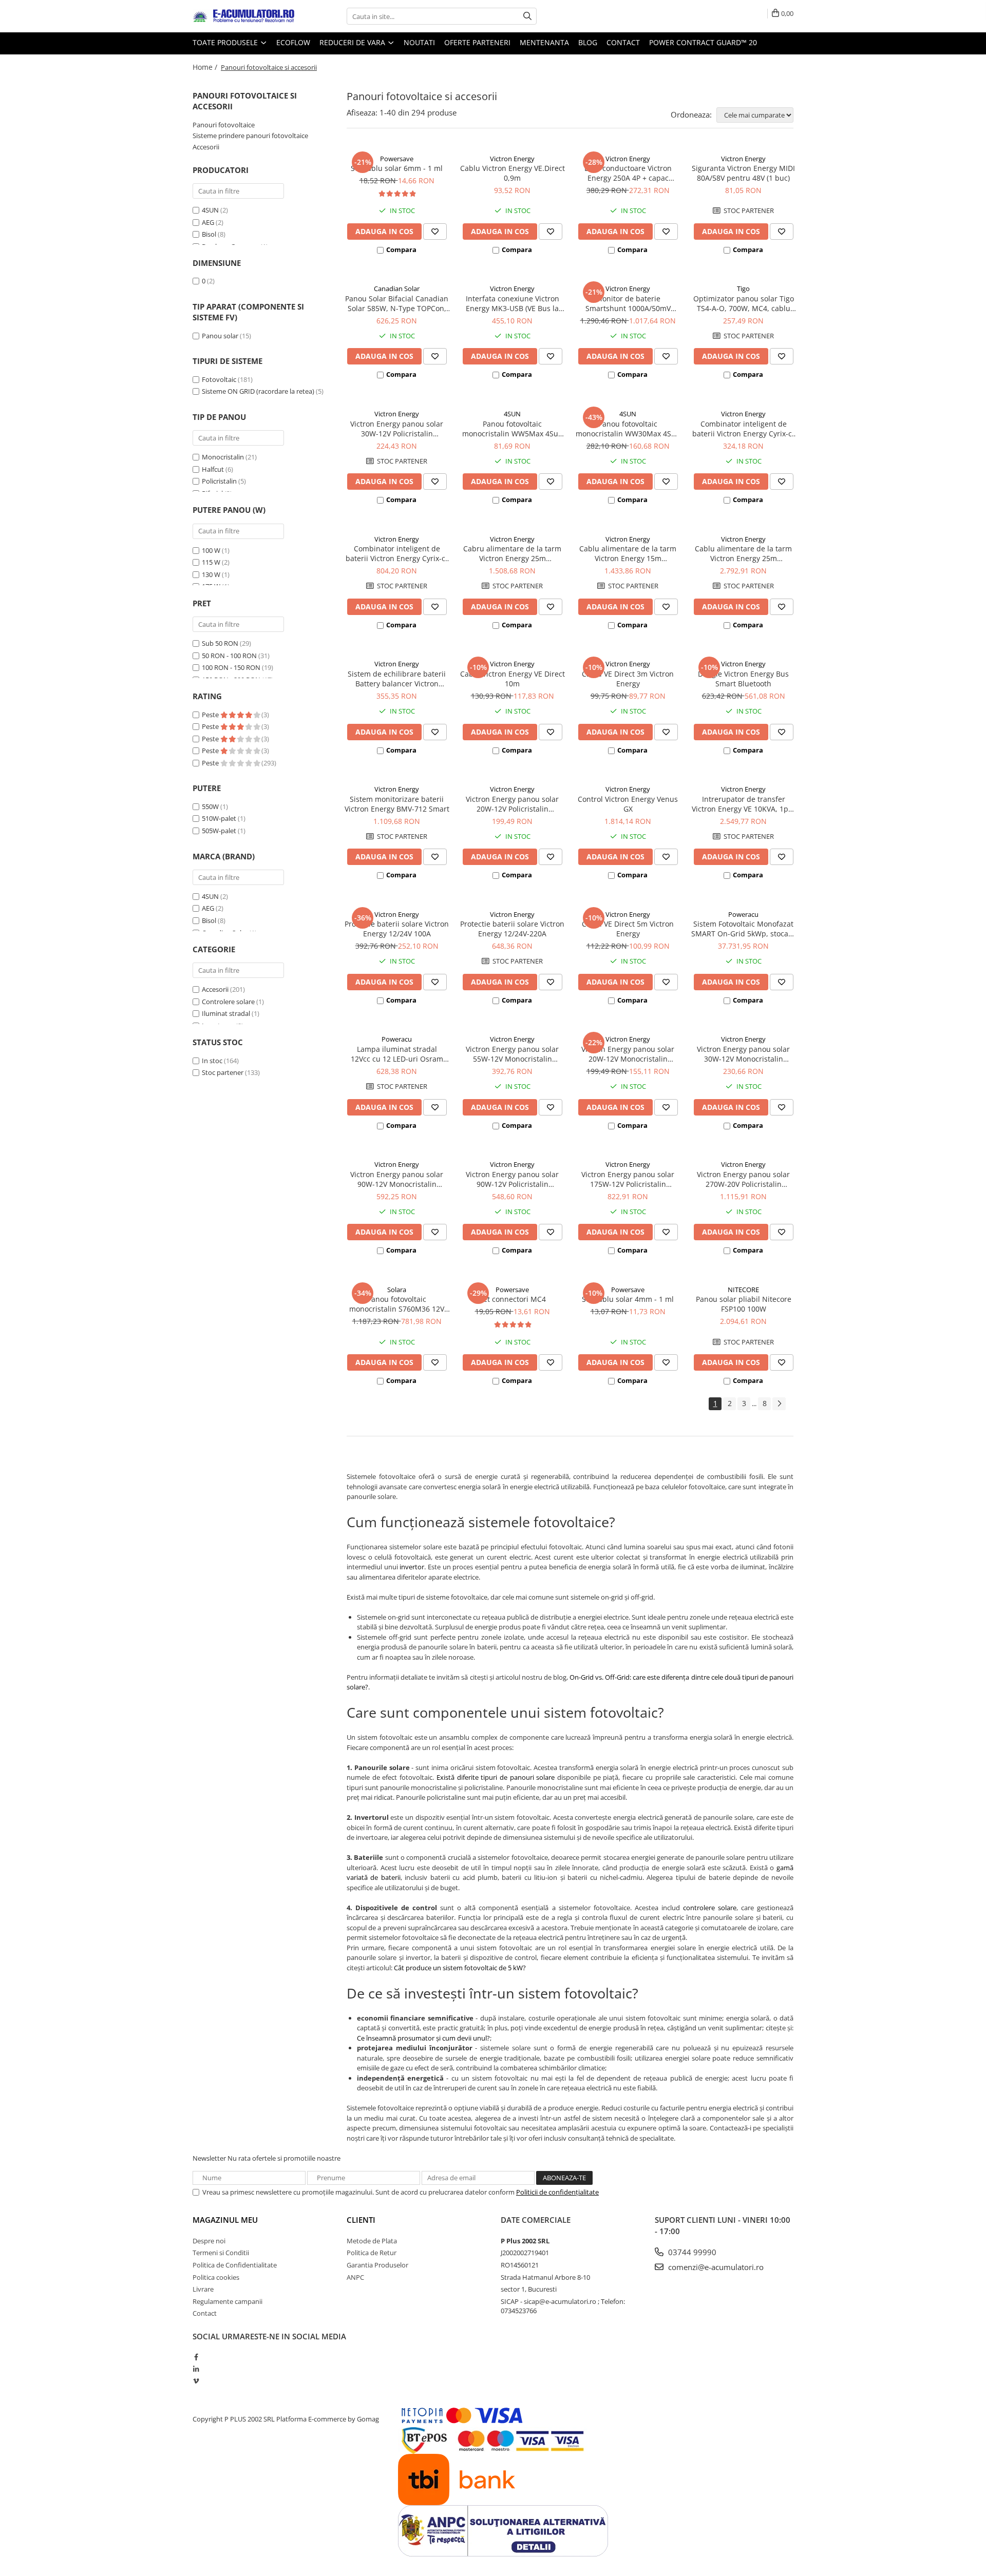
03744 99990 (691, 2252)
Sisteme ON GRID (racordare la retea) (258, 391)
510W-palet (219, 818)
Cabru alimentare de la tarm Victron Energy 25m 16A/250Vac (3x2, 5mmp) (512, 553)
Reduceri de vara (353, 42)
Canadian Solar (397, 289)
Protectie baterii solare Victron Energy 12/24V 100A (397, 929)
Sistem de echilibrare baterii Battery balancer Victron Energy (397, 679)
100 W (211, 550)
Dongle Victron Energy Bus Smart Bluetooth (743, 679)
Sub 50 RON (220, 643)
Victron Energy (512, 159)
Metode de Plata (372, 2241)
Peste (211, 715)
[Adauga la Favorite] (435, 232)
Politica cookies (216, 2277)
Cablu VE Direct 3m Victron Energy (628, 679)
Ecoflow (293, 42)
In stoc (212, 1061)
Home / (206, 67)
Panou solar (220, 336)
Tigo (743, 289)
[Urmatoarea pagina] (779, 1404)
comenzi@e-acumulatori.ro (715, 2267)
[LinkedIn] (196, 2369)
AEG (208, 222)
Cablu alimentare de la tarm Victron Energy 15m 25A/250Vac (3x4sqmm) (628, 553)
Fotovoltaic (219, 379)
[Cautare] (527, 16)
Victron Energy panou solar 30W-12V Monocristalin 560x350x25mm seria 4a (743, 1054)
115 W (211, 562)
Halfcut (213, 469)
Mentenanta (544, 42)
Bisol (209, 234)
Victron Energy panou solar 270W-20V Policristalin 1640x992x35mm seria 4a (743, 1179)
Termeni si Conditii (221, 2253)
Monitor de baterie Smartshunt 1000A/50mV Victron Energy (628, 303)
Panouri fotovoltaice (224, 125)
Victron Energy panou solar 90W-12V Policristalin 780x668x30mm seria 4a (512, 1179)
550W (210, 806)
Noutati (419, 42)
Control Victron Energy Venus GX (628, 804)
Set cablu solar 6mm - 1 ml (397, 168)
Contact (623, 42)
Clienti (361, 2220)
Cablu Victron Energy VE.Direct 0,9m (513, 173)
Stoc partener (223, 1072)
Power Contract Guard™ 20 (703, 42)
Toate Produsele (226, 42)
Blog (588, 42)
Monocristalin (223, 457)
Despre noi (209, 2241)
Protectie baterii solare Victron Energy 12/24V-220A (512, 929)
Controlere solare (228, 1002)
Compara (401, 249)
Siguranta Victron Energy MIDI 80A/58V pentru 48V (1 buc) (743, 173)
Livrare (203, 2289)
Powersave (397, 159)
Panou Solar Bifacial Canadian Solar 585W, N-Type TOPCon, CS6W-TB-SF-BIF (397, 303)
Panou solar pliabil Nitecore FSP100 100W (744, 1304)
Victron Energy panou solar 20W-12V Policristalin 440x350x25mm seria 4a (512, 804)
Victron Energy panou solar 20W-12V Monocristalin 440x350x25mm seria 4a (628, 1054)
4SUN (210, 210)
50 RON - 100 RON (229, 656)
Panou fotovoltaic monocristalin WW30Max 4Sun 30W (628, 429)
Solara (397, 1290)
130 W (211, 574)
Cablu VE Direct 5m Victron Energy (628, 929)
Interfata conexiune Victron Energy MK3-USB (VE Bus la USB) (513, 303)
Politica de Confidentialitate (235, 2265)
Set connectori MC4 (513, 1299)
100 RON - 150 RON (231, 667)
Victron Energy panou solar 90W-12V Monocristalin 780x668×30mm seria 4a (397, 1179)
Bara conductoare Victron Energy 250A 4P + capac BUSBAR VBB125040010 (628, 173)
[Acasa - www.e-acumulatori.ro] (244, 16)
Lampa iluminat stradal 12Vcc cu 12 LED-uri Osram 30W (397, 1054)
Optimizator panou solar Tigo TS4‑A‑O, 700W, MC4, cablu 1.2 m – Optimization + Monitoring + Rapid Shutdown (743, 303)
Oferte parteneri (477, 42)
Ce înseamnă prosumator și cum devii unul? (423, 2038)
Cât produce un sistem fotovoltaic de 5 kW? (460, 1968)
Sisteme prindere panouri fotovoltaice (250, 136)
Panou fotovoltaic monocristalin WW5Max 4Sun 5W (513, 429)
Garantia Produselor (377, 2265)
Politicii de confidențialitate (557, 2192)
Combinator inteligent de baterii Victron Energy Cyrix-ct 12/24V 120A (743, 429)
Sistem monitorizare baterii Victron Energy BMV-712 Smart (397, 804)
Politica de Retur (372, 2253)
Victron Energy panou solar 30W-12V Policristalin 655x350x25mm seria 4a (397, 429)
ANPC (355, 2277)
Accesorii (206, 147)
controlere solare (710, 1908)
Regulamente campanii (227, 2301)
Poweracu (743, 914)
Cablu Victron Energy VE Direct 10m (513, 679)
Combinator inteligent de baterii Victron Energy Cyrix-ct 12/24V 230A (397, 553)
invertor (412, 1567)
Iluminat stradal (226, 1013)
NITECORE (743, 1290)
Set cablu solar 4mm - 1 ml (628, 1299)
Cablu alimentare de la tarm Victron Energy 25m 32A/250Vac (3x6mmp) (743, 553)
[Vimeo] (196, 2381)
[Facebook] (196, 2357)
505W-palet (219, 831)
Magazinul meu (225, 2220)
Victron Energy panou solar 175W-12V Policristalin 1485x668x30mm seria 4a (628, 1179)
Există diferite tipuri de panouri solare (496, 1777)
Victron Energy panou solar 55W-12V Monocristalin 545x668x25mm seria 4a (512, 1054)
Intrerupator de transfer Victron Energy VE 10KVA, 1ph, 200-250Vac (743, 804)
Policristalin (219, 481)
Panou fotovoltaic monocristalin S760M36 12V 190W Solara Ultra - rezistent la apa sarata (397, 1304)
